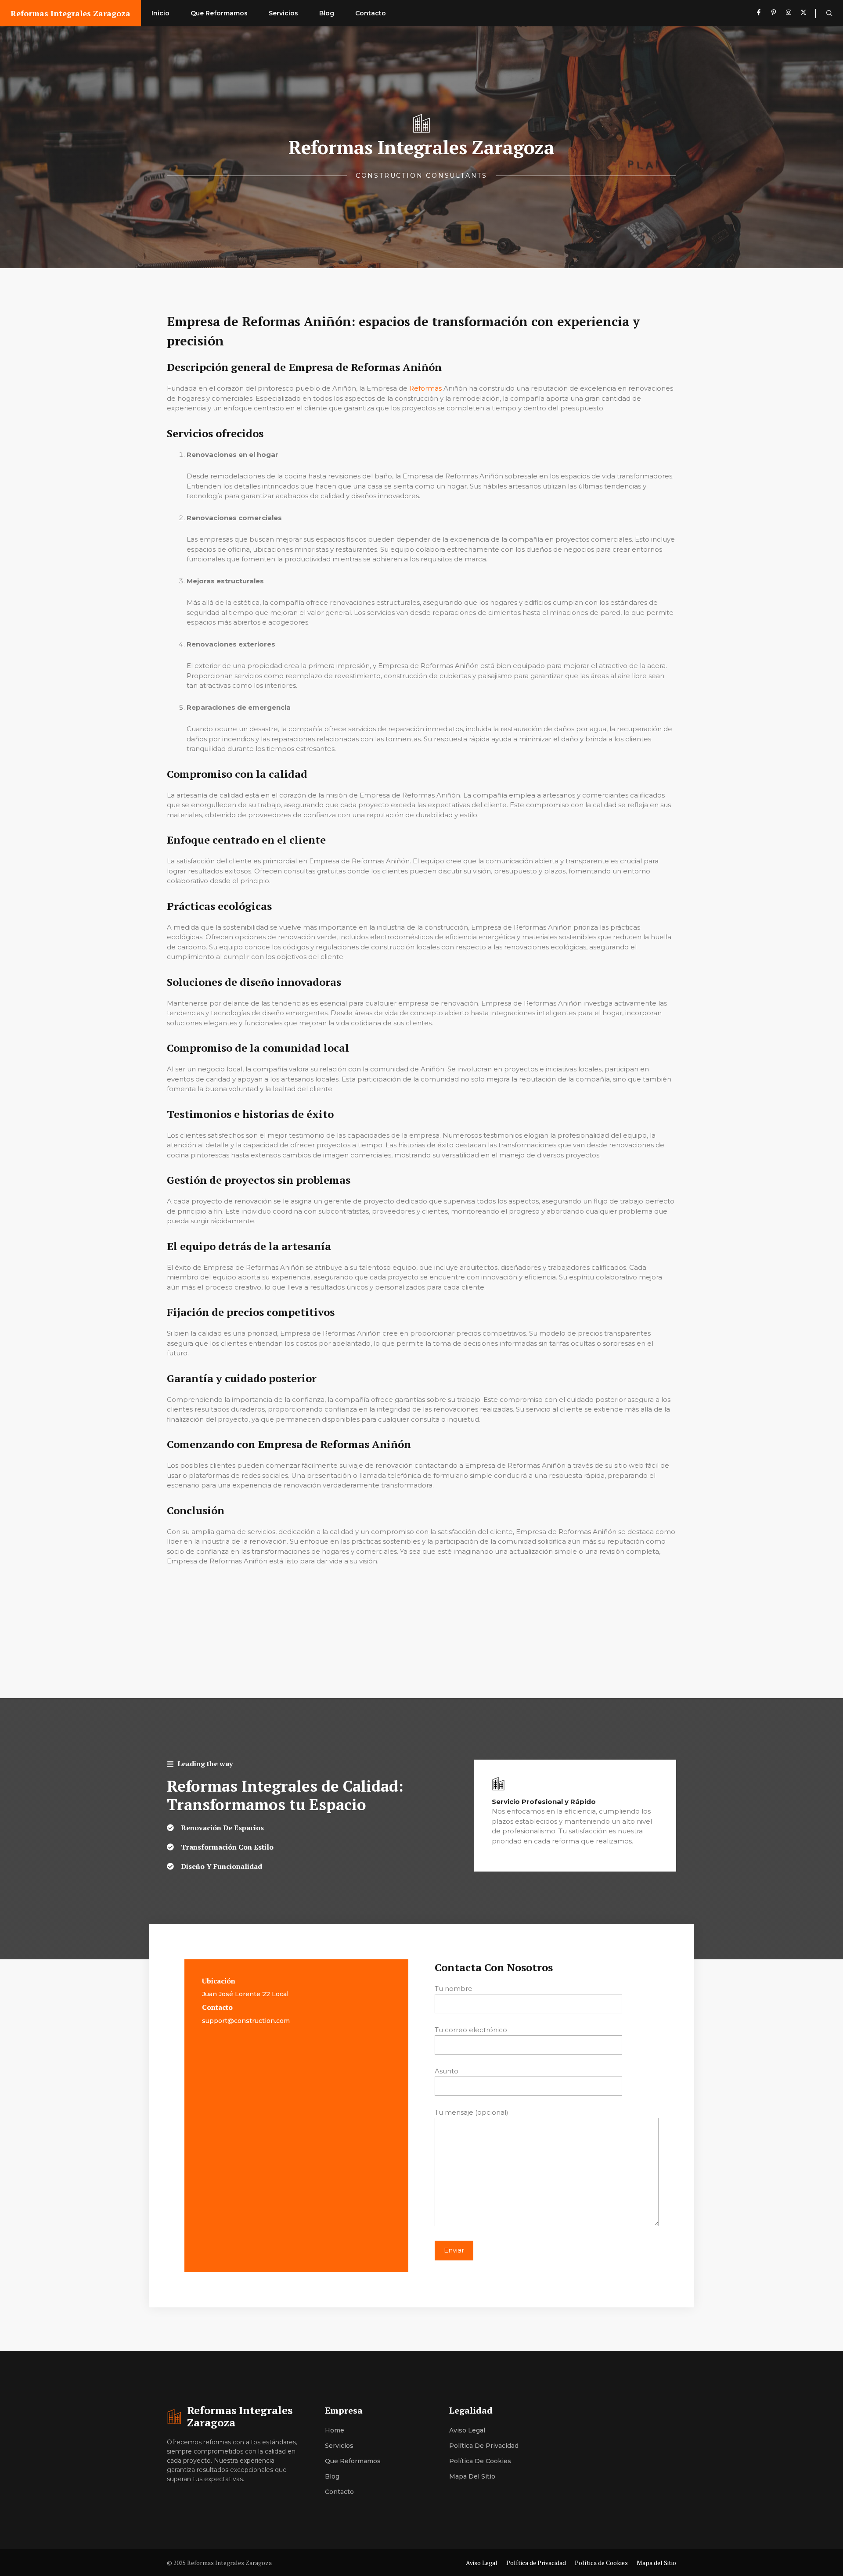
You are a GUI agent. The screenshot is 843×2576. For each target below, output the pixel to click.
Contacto (371, 13)
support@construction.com (246, 2021)
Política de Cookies (480, 2461)
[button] (829, 13)
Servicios (283, 13)
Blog (327, 13)
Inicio (160, 13)
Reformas (425, 388)
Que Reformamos (219, 13)
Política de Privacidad (484, 2446)
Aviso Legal (467, 2430)
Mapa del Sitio (472, 2476)
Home (335, 2430)
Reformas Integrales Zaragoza (70, 13)
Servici (335, 2446)
